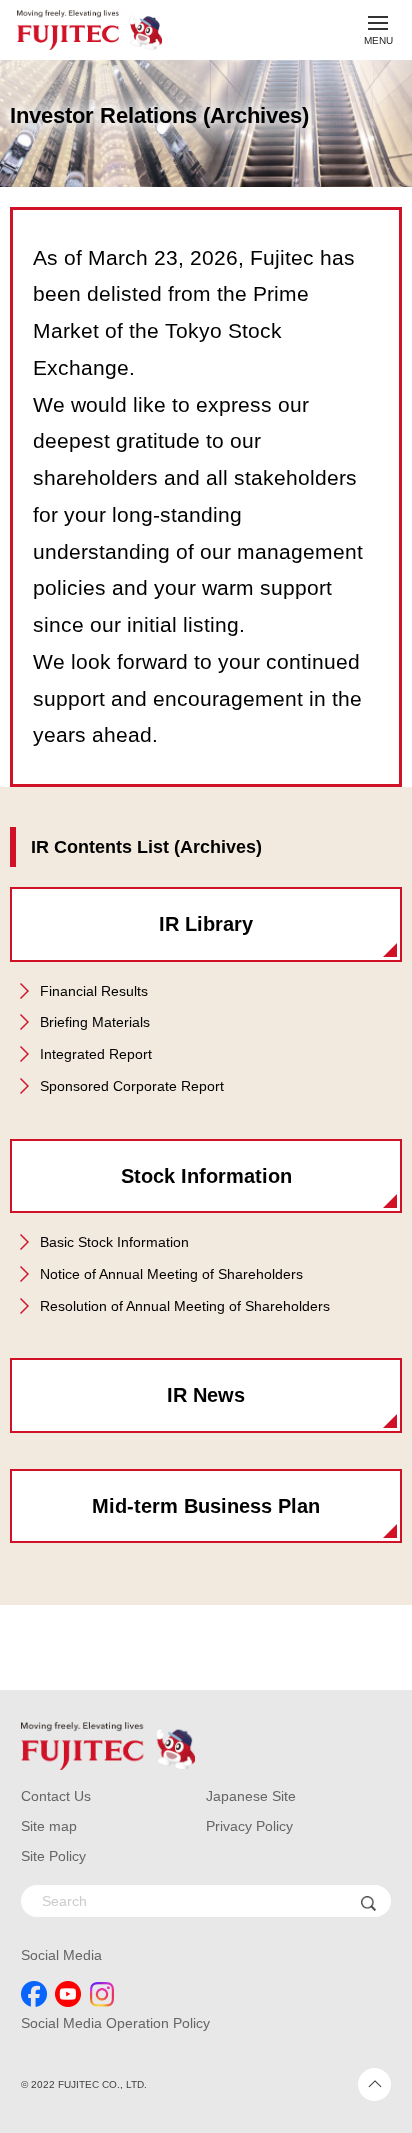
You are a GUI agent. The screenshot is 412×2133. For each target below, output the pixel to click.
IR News (206, 1395)
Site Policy (53, 1856)
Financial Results (94, 991)
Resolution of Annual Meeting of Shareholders (185, 1306)
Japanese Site (251, 1796)
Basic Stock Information (114, 1242)
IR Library (206, 924)
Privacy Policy (249, 1826)
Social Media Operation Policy (115, 2023)
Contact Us (56, 1796)
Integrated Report (96, 1054)
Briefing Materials (95, 1022)
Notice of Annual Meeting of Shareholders (171, 1274)
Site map (49, 1826)
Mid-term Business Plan (206, 1506)
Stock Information (206, 1176)
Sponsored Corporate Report (132, 1086)
